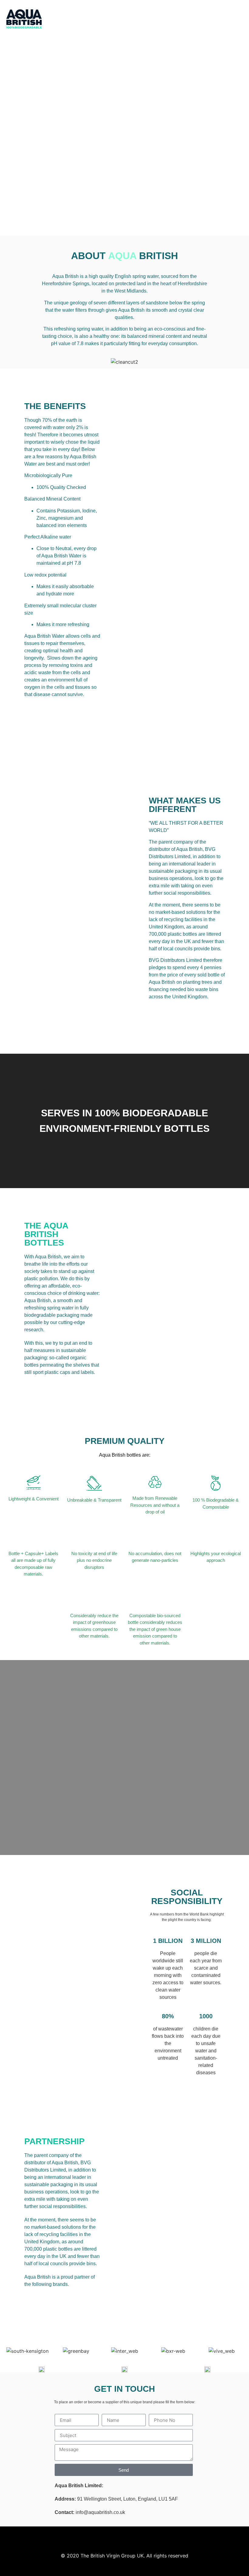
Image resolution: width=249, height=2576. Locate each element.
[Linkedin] (239, 16)
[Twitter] (217, 16)
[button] (166, 19)
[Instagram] (225, 16)
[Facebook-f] (232, 16)
